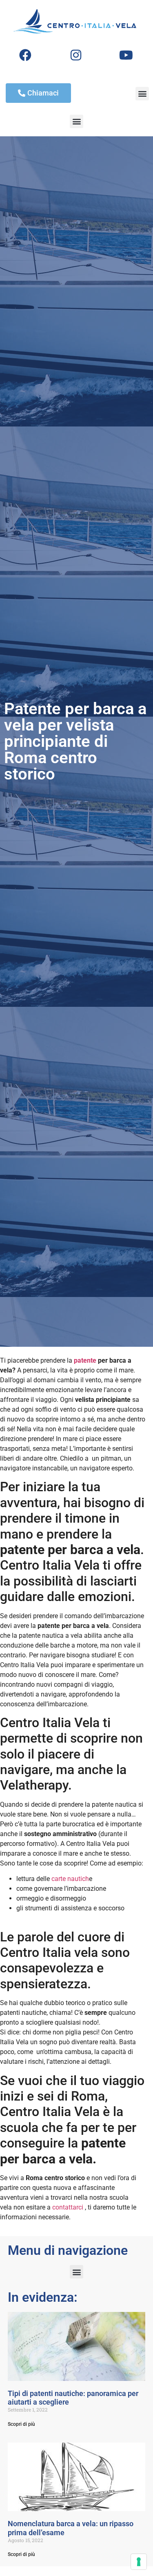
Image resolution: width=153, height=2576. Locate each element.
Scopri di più (21, 2424)
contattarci (68, 2207)
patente (85, 1360)
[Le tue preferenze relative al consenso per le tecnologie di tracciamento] (139, 2562)
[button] (142, 94)
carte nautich (70, 1879)
